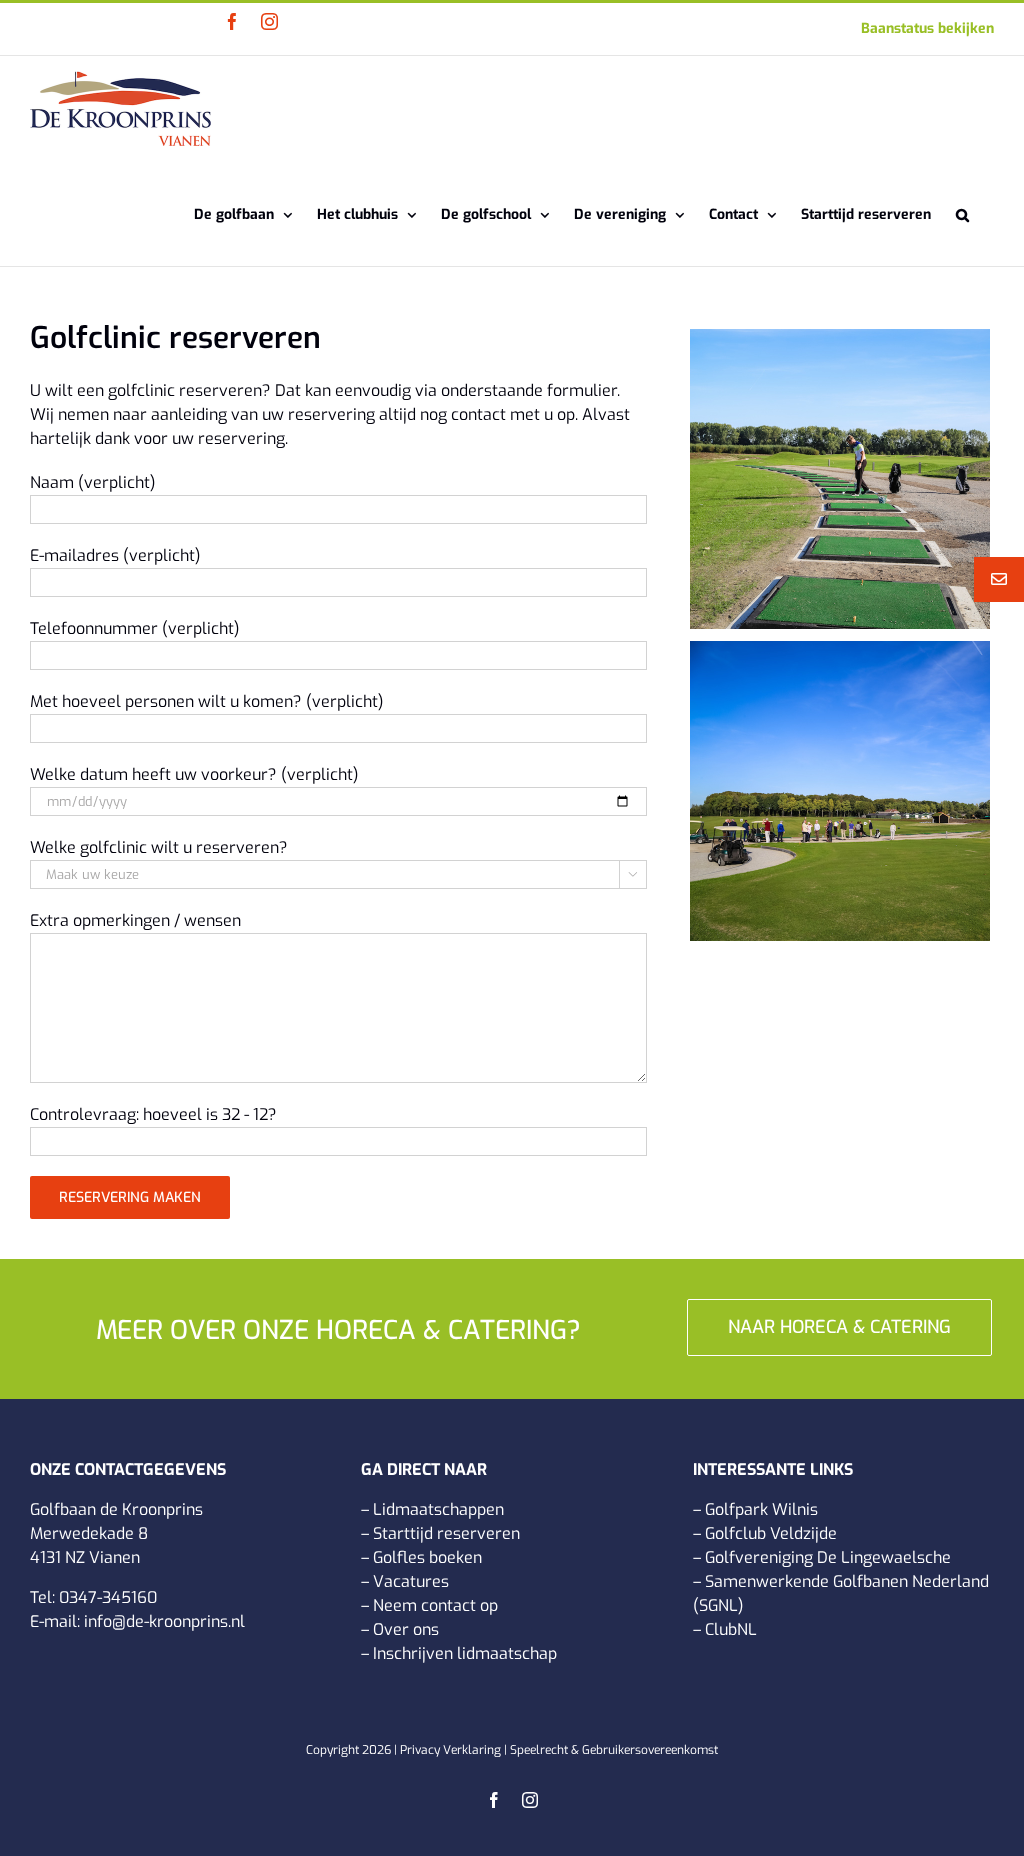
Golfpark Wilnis (761, 1509)
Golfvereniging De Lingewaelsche (828, 1557)
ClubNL (731, 1629)
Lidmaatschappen (438, 1509)
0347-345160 (108, 1597)
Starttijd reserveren (446, 1533)
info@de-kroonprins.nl (164, 1621)
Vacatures (411, 1581)
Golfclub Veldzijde (771, 1533)
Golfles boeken (427, 1557)
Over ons (406, 1629)
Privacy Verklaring (450, 1750)
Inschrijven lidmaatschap (465, 1653)
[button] (962, 213)
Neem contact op (435, 1605)
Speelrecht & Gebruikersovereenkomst (614, 1750)
